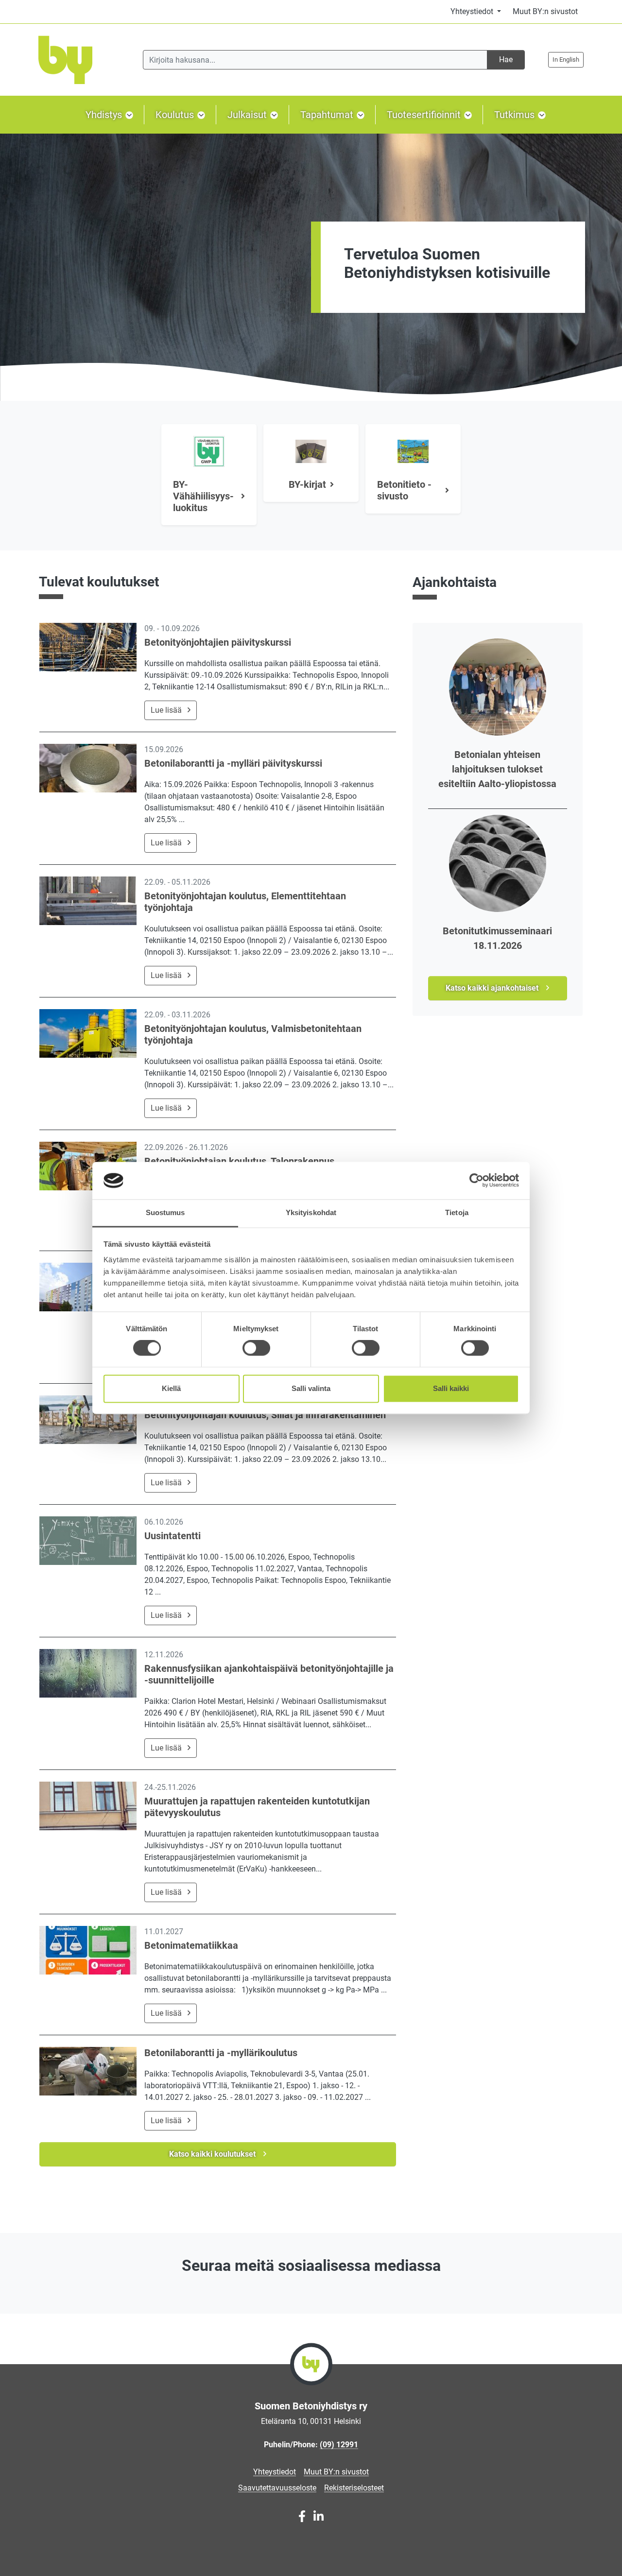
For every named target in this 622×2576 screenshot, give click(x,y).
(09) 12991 (339, 2445)
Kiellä (171, 1388)
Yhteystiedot (275, 2472)
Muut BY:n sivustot (545, 11)
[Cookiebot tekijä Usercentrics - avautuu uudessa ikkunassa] (476, 1181)
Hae (506, 60)
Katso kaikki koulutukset (213, 2154)
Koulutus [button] (176, 115)
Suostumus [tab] (165, 1212)
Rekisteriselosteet (354, 2488)
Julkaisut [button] (248, 115)
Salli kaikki (451, 1388)
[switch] (256, 1348)
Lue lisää (166, 710)
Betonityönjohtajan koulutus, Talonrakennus (239, 1161)
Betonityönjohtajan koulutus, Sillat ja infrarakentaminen (265, 1415)
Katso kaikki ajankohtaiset (493, 988)
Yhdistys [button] (105, 115)
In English (566, 60)
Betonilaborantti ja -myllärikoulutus (221, 2053)
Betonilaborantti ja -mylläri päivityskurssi (233, 763)
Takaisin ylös (585, 2558)
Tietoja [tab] (457, 1212)
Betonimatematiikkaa (191, 1945)
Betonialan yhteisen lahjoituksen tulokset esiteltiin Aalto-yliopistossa (497, 769)
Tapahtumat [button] (328, 115)
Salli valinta (311, 1388)
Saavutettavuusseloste (277, 2488)
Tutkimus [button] (516, 115)
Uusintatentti (173, 1536)
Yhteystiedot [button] (473, 11)
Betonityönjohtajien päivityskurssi (218, 642)
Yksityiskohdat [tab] (311, 1212)
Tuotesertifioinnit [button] (425, 115)
